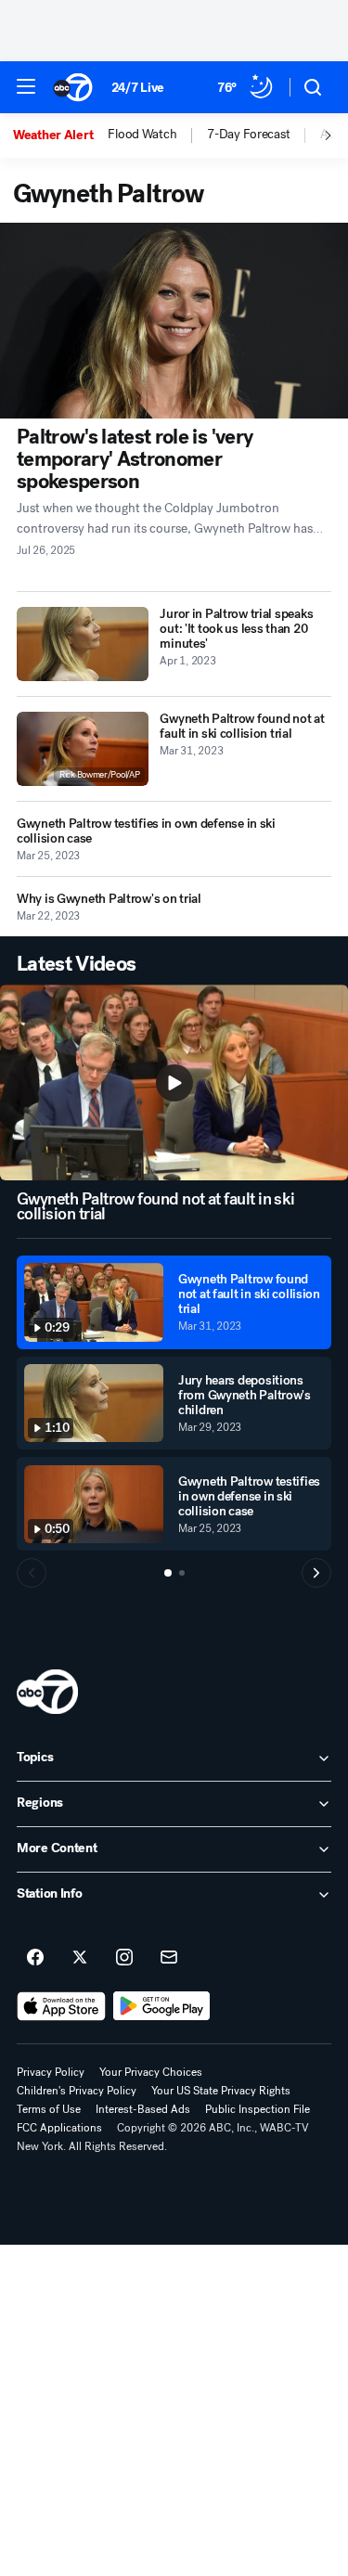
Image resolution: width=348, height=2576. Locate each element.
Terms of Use (49, 2109)
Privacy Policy (51, 2072)
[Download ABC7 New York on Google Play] (162, 2006)
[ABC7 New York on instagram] (124, 1958)
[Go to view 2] (182, 1573)
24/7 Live (138, 88)
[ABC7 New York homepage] (73, 87)
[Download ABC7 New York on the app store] (61, 2006)
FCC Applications (59, 2128)
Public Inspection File (258, 2109)
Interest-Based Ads (143, 2109)
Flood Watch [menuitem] (142, 135)
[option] (60, 135)
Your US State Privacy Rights (221, 2091)
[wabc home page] (47, 1692)
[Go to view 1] (168, 1573)
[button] (26, 86)
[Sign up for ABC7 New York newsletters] (169, 1958)
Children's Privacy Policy (77, 2091)
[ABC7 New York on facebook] (35, 1958)
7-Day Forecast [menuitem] (248, 135)
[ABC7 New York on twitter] (80, 1958)
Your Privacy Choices (151, 2072)
